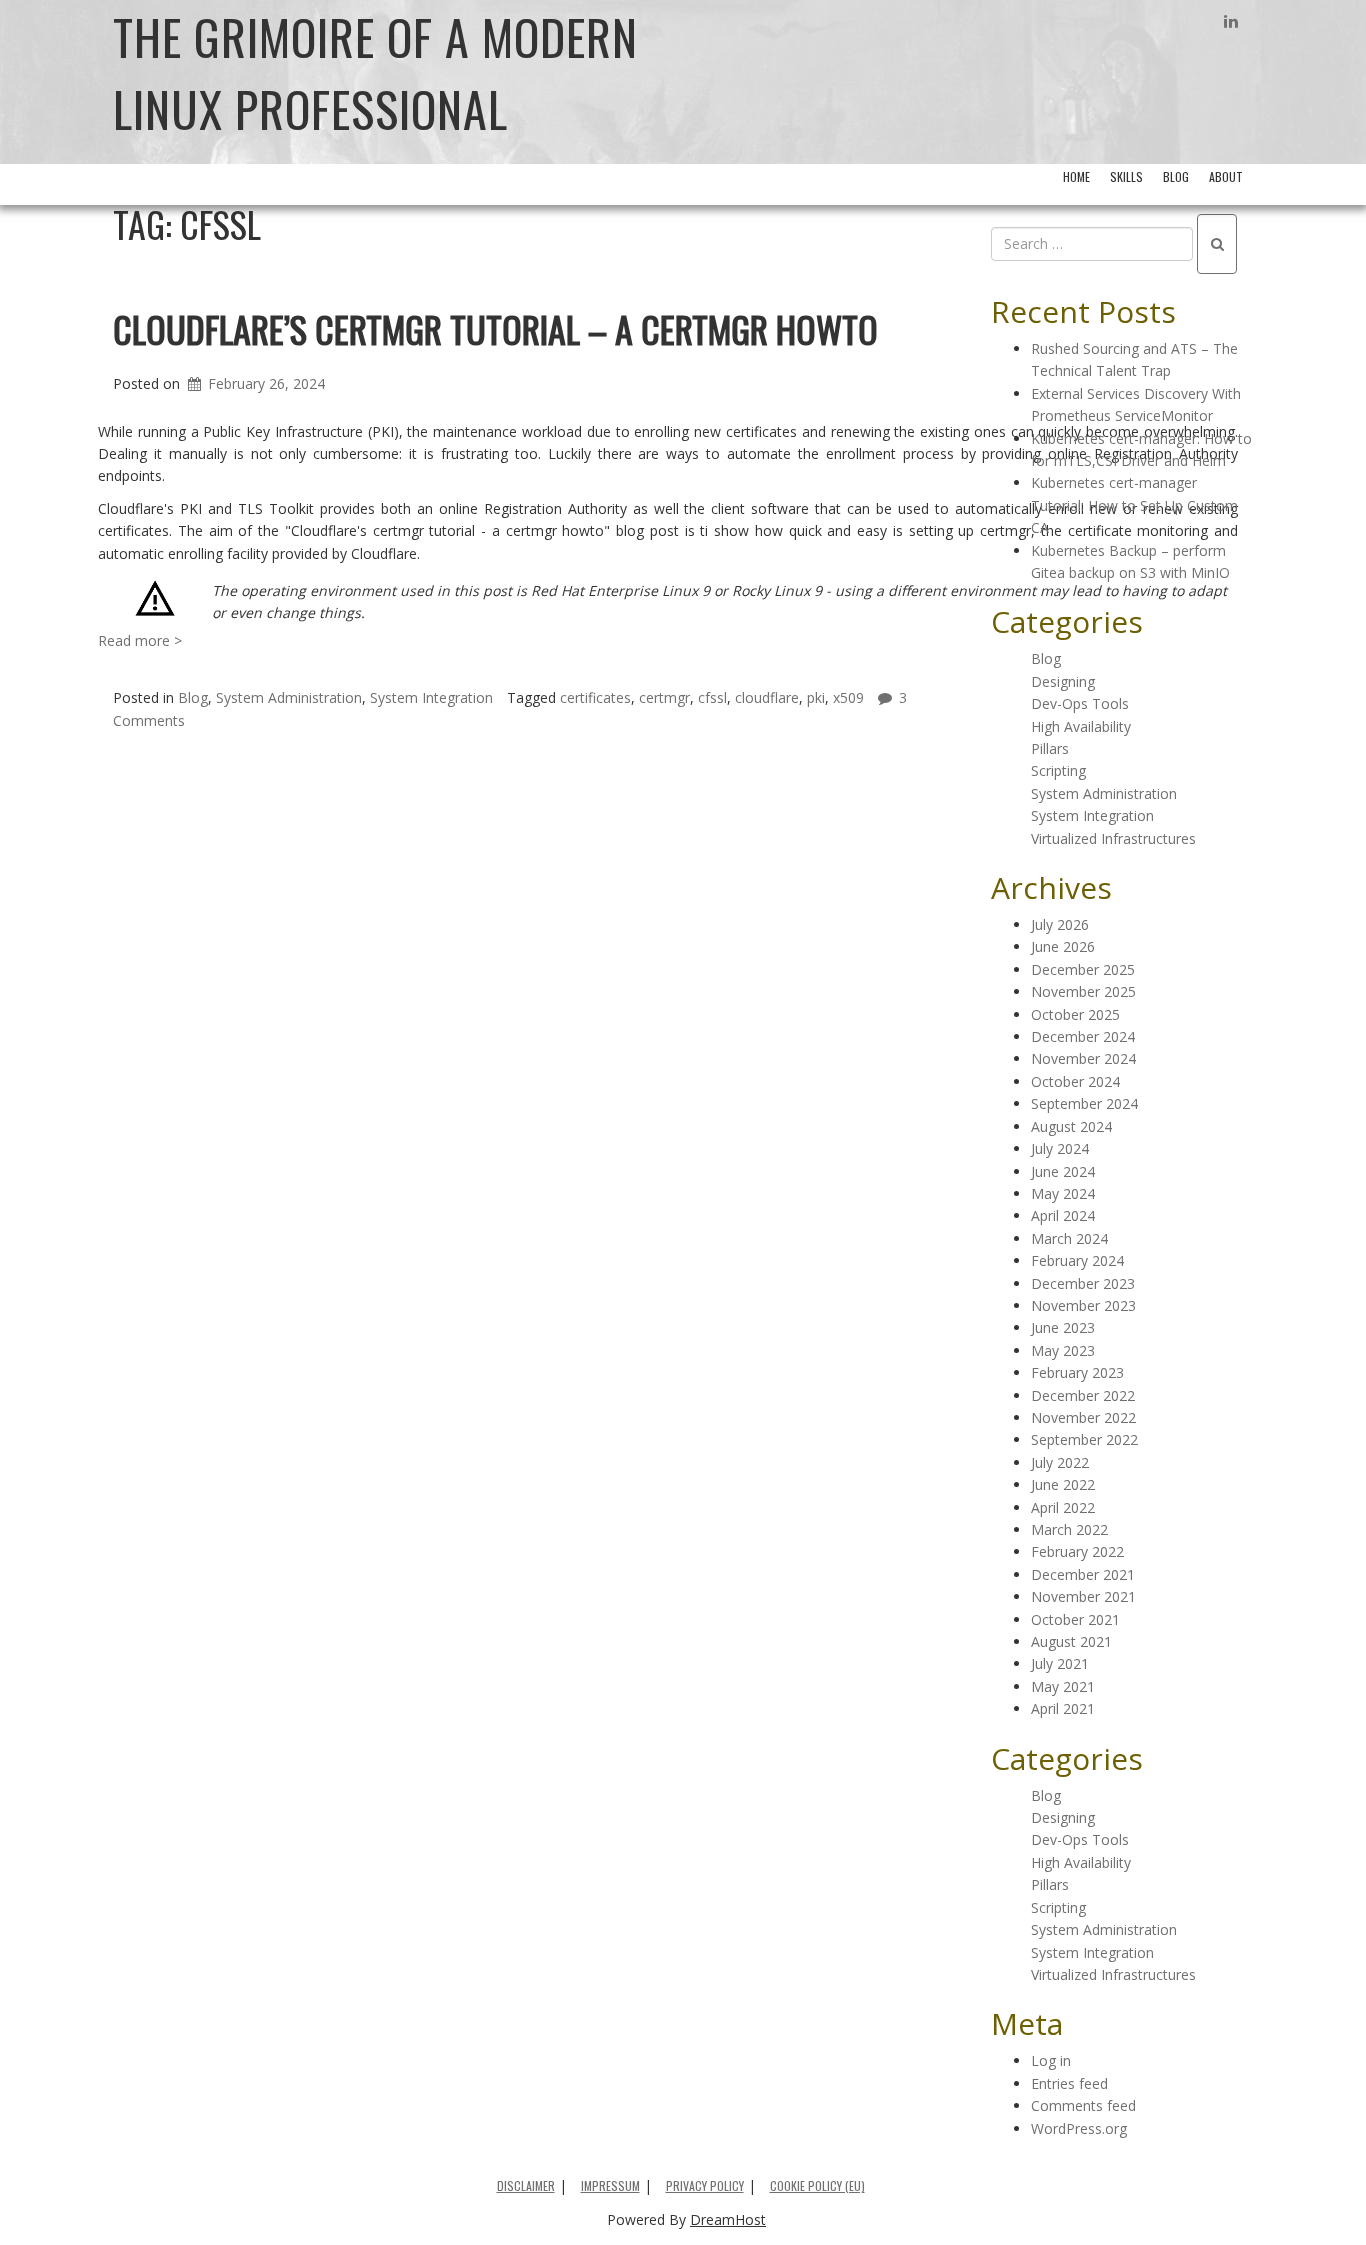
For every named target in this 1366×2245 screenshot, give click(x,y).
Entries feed (1069, 2083)
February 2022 (1077, 1551)
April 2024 (1063, 1215)
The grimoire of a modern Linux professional (375, 72)
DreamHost (728, 2219)
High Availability (1081, 726)
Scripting (1058, 770)
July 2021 (1060, 1663)
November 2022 (1083, 1417)
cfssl (712, 697)
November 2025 (1083, 991)
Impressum (610, 2185)
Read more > (140, 640)
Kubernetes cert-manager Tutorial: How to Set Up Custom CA (1134, 505)
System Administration (289, 697)
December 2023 (1083, 1283)
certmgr (664, 697)
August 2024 (1071, 1126)
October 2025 (1075, 1014)
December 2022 (1083, 1395)
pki (816, 697)
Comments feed (1083, 2105)
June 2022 (1063, 1484)
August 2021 (1071, 1641)
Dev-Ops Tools (1080, 703)
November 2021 (1083, 1596)
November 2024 (1083, 1058)
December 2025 (1083, 969)
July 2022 (1060, 1462)
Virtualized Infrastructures (1113, 838)
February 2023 (1077, 1372)
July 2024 (1060, 1148)
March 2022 (1069, 1529)
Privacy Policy (705, 2185)
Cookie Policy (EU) (817, 2185)
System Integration (431, 697)
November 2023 (1083, 1305)
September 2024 (1084, 1103)
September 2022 (1084, 1439)
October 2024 (1075, 1081)
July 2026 (1060, 924)
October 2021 (1075, 1619)
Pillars (1050, 748)
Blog (1176, 176)
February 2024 (1077, 1260)
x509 (848, 697)
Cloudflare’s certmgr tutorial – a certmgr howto (495, 328)
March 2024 (1069, 1238)
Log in (1051, 2060)
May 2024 (1063, 1193)
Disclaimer (526, 2185)
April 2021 (1063, 1708)
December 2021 (1083, 1574)
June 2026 (1063, 946)
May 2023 (1063, 1350)
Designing (1063, 681)
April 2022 (1063, 1507)
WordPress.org (1079, 2128)
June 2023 (1063, 1327)
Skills (1126, 176)
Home (1076, 176)
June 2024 (1063, 1171)
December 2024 (1083, 1036)
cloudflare (767, 697)
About (1226, 176)
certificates (595, 697)
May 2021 (1063, 1686)
